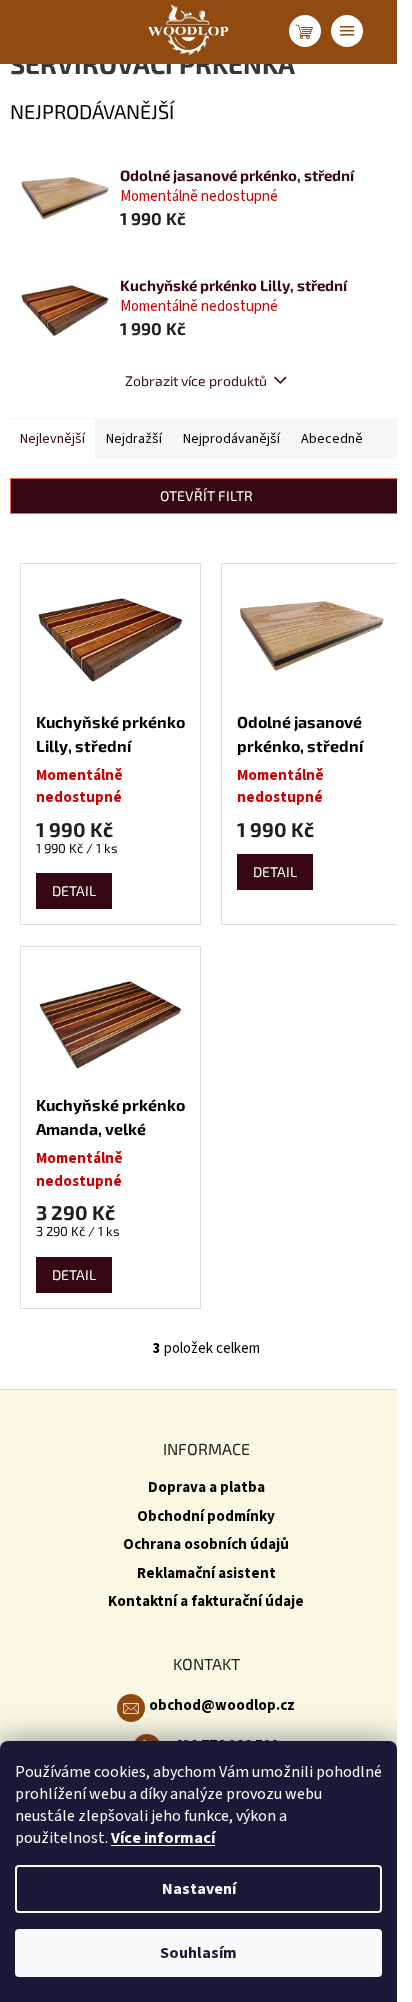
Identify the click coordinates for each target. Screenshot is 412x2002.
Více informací (163, 1838)
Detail (74, 890)
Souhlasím (198, 1953)
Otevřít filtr (206, 495)
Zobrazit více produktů (196, 380)
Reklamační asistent (206, 1573)
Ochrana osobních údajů (206, 1544)
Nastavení (199, 1889)
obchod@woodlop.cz (222, 1705)
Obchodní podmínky (206, 1516)
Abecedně (332, 439)
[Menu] (347, 31)
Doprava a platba (206, 1487)
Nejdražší (134, 439)
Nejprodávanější (231, 439)
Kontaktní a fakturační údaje (206, 1601)
